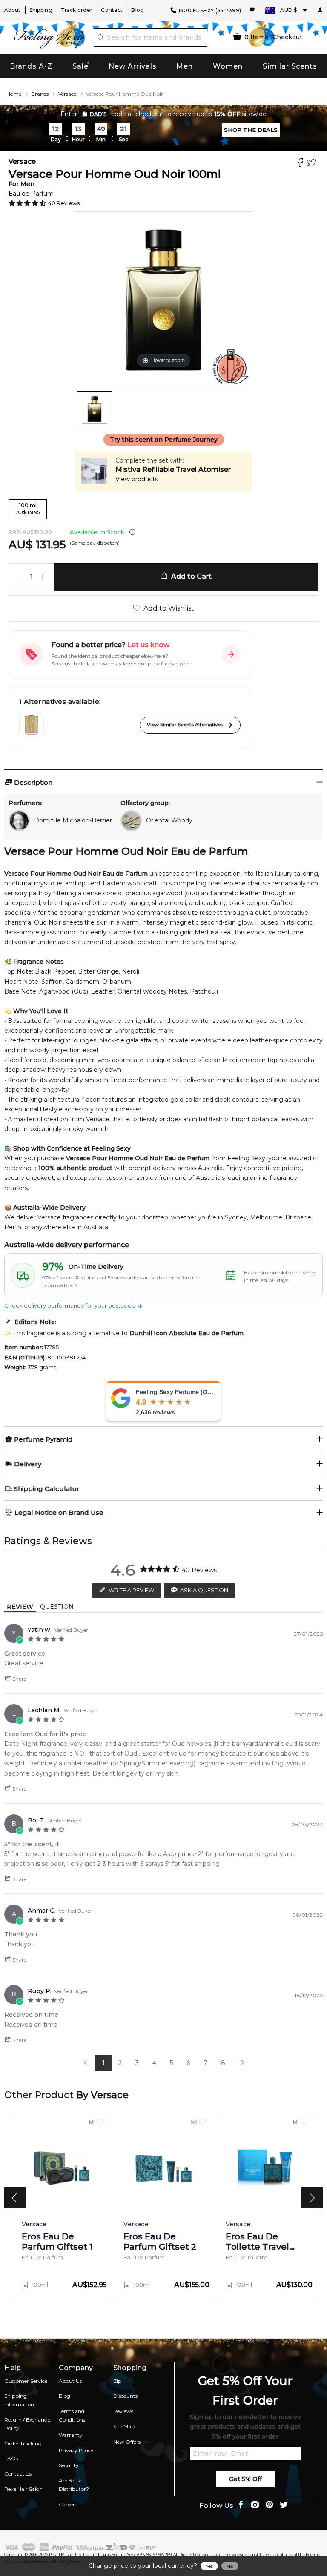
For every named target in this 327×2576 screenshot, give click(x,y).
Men (185, 66)
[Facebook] (301, 164)
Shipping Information (19, 2400)
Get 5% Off (245, 2479)
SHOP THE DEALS (251, 130)
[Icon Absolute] (32, 725)
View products (137, 479)
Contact (112, 10)
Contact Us (18, 2474)
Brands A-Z (31, 66)
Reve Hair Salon (23, 2489)
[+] (42, 577)
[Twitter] (313, 164)
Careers (68, 2504)
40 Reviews (64, 203)
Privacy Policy (76, 2450)
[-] (21, 577)
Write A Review (131, 1590)
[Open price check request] (231, 654)
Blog (138, 10)
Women (228, 66)
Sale (80, 66)
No (230, 2566)
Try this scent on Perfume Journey (164, 440)
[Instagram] (255, 2506)
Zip (117, 2381)
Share (19, 1679)
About (13, 10)
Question (57, 1607)
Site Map (124, 2426)
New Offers (127, 2442)
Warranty (71, 2435)
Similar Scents (290, 66)
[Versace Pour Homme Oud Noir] (95, 409)
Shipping (41, 10)
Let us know (148, 645)
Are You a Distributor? (74, 2485)
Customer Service (26, 2381)
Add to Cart (190, 576)
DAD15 (98, 114)
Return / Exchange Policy (27, 2424)
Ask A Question (204, 1590)
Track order (77, 10)
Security (69, 2465)
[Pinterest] (270, 2506)
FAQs (11, 2458)
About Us (70, 2381)
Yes (209, 2566)
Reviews (123, 2411)
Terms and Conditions (72, 2415)
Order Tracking (23, 2443)
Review (20, 1607)
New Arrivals (133, 66)
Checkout (287, 37)
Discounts (125, 2396)
